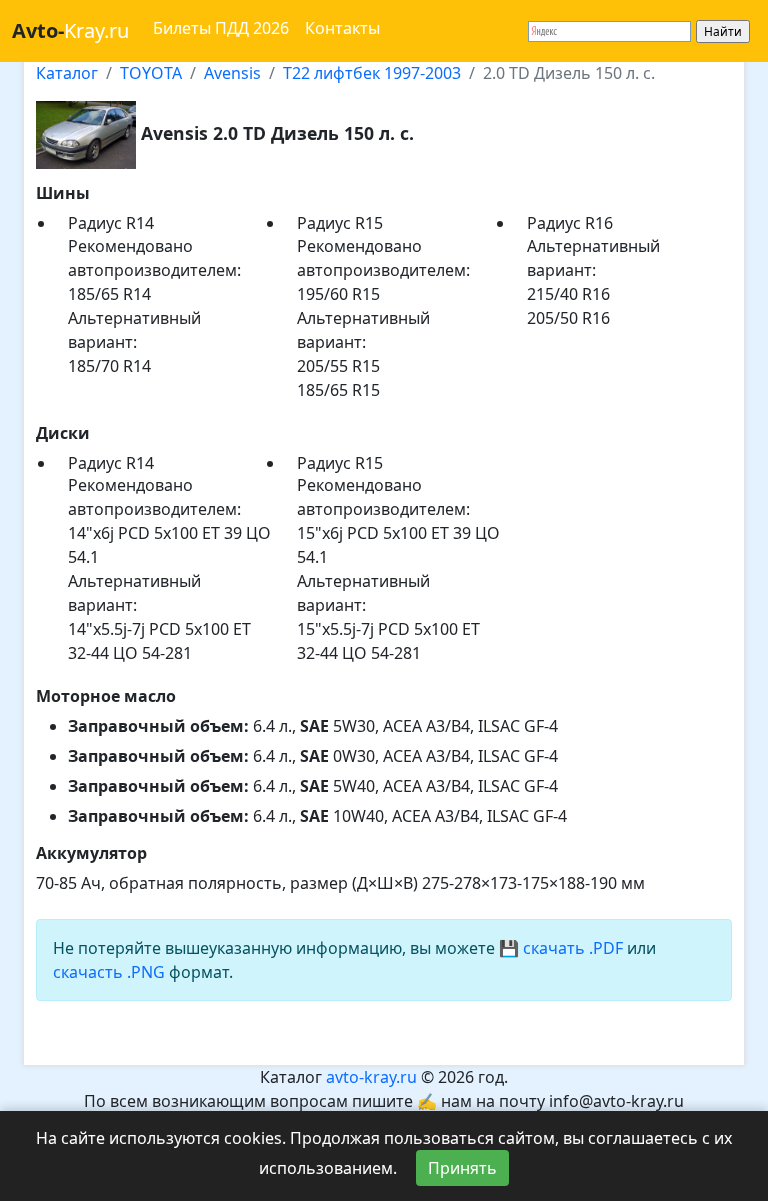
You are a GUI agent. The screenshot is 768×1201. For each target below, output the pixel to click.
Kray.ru (70, 30)
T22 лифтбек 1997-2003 (372, 73)
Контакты (342, 28)
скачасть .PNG (109, 972)
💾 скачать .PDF (561, 948)
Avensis (232, 73)
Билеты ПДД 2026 (221, 28)
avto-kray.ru (371, 1077)
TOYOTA (151, 73)
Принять (462, 1168)
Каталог (67, 73)
